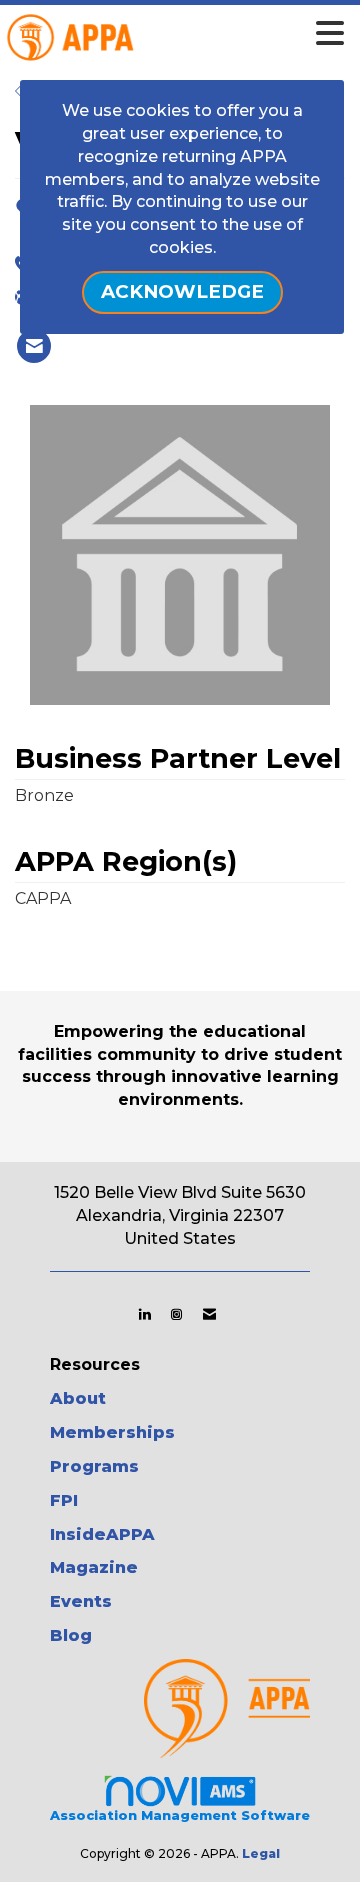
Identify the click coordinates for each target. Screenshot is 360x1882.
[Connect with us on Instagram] (176, 1314)
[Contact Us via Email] (209, 1314)
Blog (71, 1635)
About (78, 1398)
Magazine (94, 1567)
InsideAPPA (102, 1534)
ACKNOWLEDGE (182, 291)
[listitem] (34, 346)
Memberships (112, 1432)
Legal (261, 1853)
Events (81, 1601)
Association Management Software (180, 1815)
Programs (94, 1466)
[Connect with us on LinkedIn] (144, 1314)
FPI (64, 1500)
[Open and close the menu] (206, 34)
